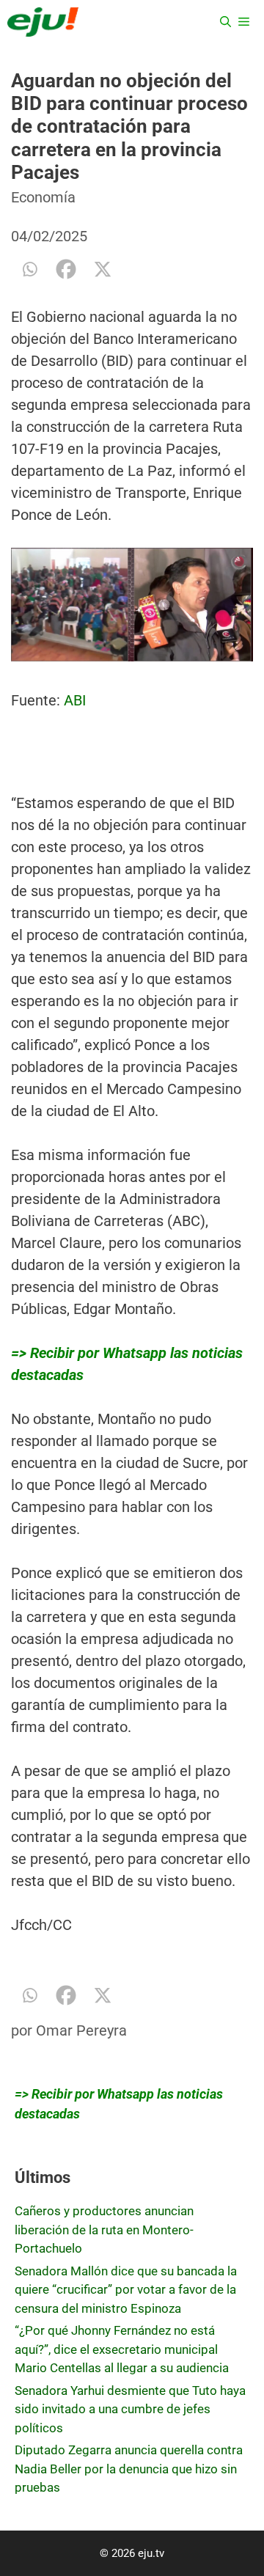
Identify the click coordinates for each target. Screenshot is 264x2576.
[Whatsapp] (29, 269)
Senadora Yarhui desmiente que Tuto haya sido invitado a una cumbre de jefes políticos (130, 2409)
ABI (75, 700)
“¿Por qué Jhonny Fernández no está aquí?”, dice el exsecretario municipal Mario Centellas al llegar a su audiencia (122, 2349)
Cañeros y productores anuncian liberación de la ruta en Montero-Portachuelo (104, 2230)
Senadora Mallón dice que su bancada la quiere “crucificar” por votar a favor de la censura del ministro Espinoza (126, 2290)
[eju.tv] (43, 22)
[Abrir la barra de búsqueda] (225, 22)
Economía (43, 197)
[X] (103, 269)
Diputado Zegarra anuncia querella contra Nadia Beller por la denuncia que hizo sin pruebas (129, 2469)
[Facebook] (66, 269)
